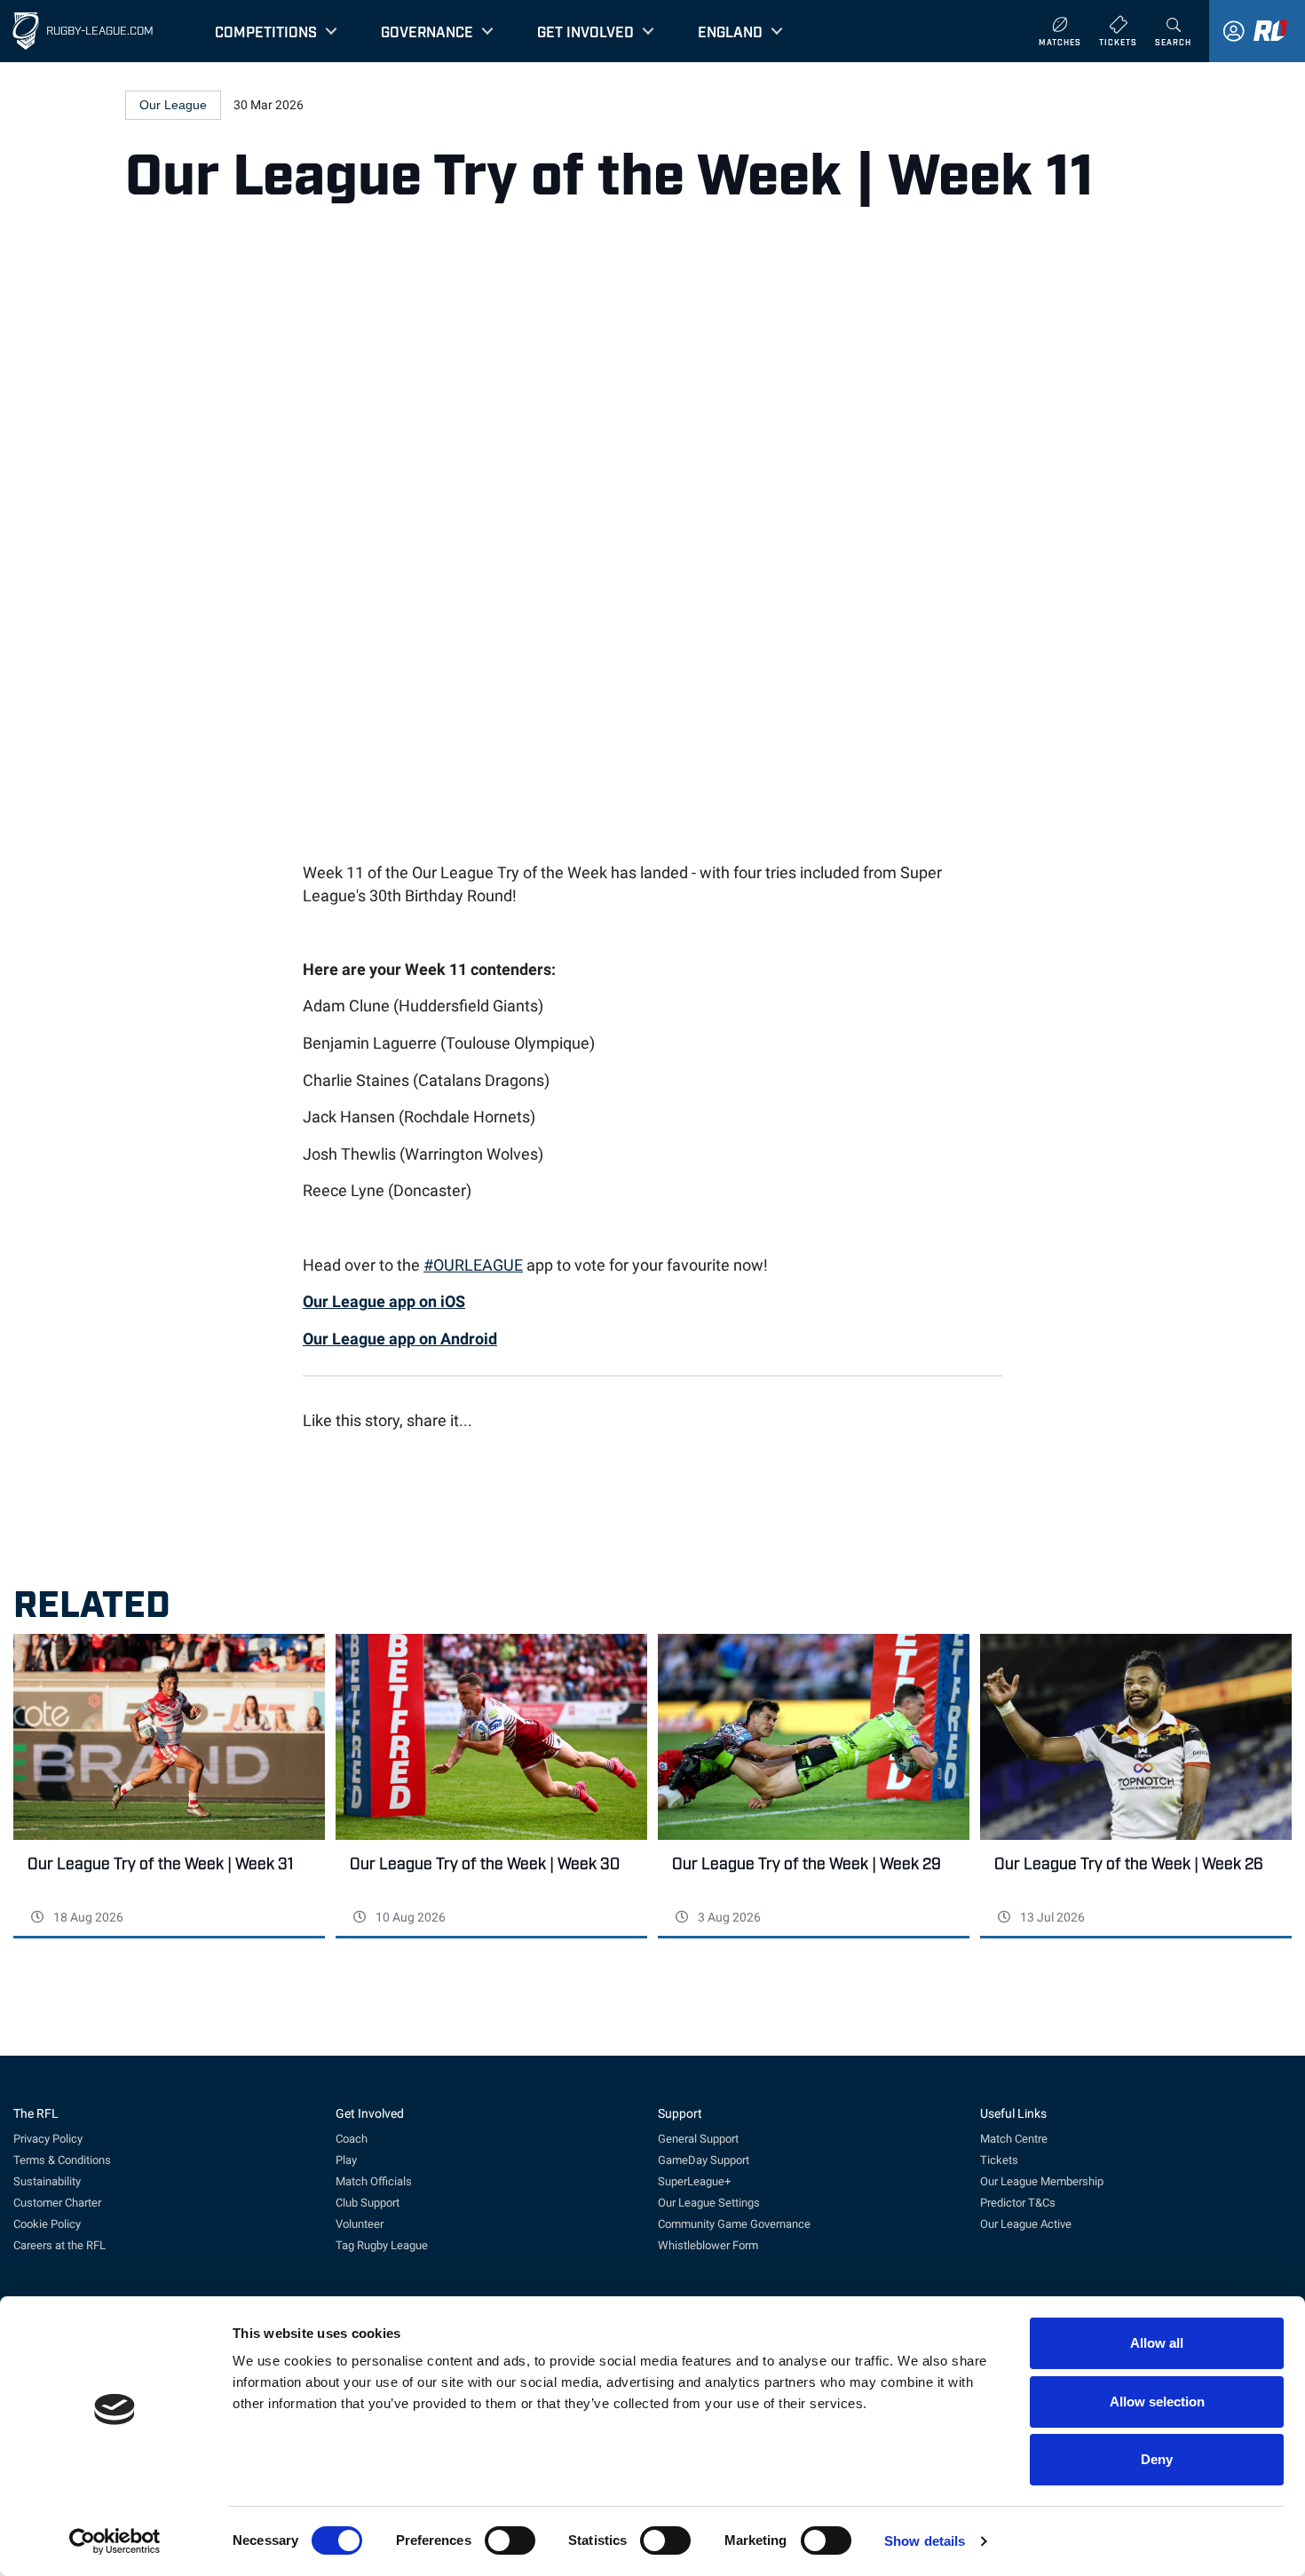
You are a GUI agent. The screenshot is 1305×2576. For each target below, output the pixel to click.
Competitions (266, 31)
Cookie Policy (47, 2224)
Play (346, 2160)
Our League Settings (709, 2203)
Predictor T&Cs (1018, 2203)
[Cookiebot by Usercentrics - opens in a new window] (115, 2541)
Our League (173, 105)
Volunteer (360, 2224)
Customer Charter (57, 2203)
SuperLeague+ (694, 2181)
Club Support (368, 2203)
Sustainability (47, 2181)
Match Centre (1014, 2139)
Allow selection (1157, 2402)
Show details (925, 2541)
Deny (1157, 2459)
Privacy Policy (48, 2139)
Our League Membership (1042, 2181)
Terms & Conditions (62, 2160)
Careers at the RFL (59, 2245)
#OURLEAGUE (473, 1265)
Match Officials (374, 2181)
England (730, 31)
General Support (698, 2139)
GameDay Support (704, 2160)
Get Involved (585, 31)
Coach (352, 2139)
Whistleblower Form (708, 2245)
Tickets (999, 2160)
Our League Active (1026, 2224)
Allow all (1157, 2343)
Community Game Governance (734, 2224)
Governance (427, 31)
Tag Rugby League (382, 2245)
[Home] (26, 31)
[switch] (510, 2540)
